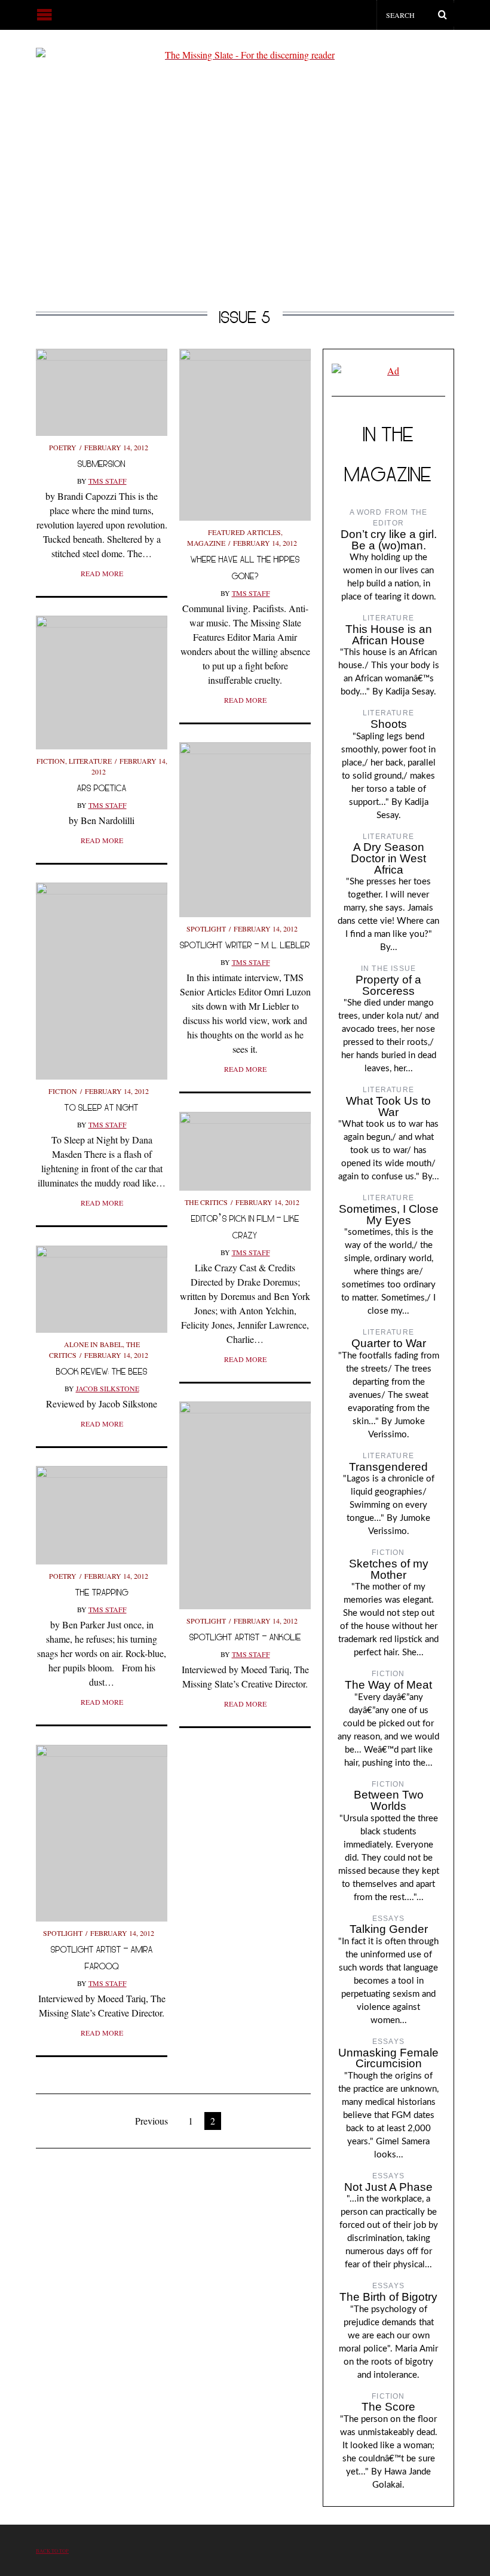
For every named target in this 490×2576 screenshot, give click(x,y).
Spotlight (206, 929)
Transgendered (388, 1467)
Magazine (206, 543)
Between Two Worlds (389, 1800)
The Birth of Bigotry (388, 2297)
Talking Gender (389, 1929)
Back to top (52, 2551)
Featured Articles (244, 532)
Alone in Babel (93, 1344)
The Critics (206, 1202)
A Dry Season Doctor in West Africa (388, 858)
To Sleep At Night (102, 1107)
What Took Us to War (388, 1106)
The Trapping (102, 1592)
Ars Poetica (102, 788)
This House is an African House (389, 635)
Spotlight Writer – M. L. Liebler (245, 945)
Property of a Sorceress (388, 985)
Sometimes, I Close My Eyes (389, 1215)
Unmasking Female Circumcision (388, 2058)
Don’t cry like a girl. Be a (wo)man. (389, 540)
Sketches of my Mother (389, 1569)
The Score (388, 2407)
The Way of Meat (388, 1685)
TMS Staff (108, 481)
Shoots (389, 724)
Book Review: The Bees (102, 1371)
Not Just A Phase (388, 2187)
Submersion (102, 464)
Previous (151, 2121)
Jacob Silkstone (108, 1388)
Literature (90, 761)
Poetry (63, 447)
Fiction (51, 761)
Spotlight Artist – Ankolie (245, 1637)
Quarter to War (389, 1343)
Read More (102, 573)
